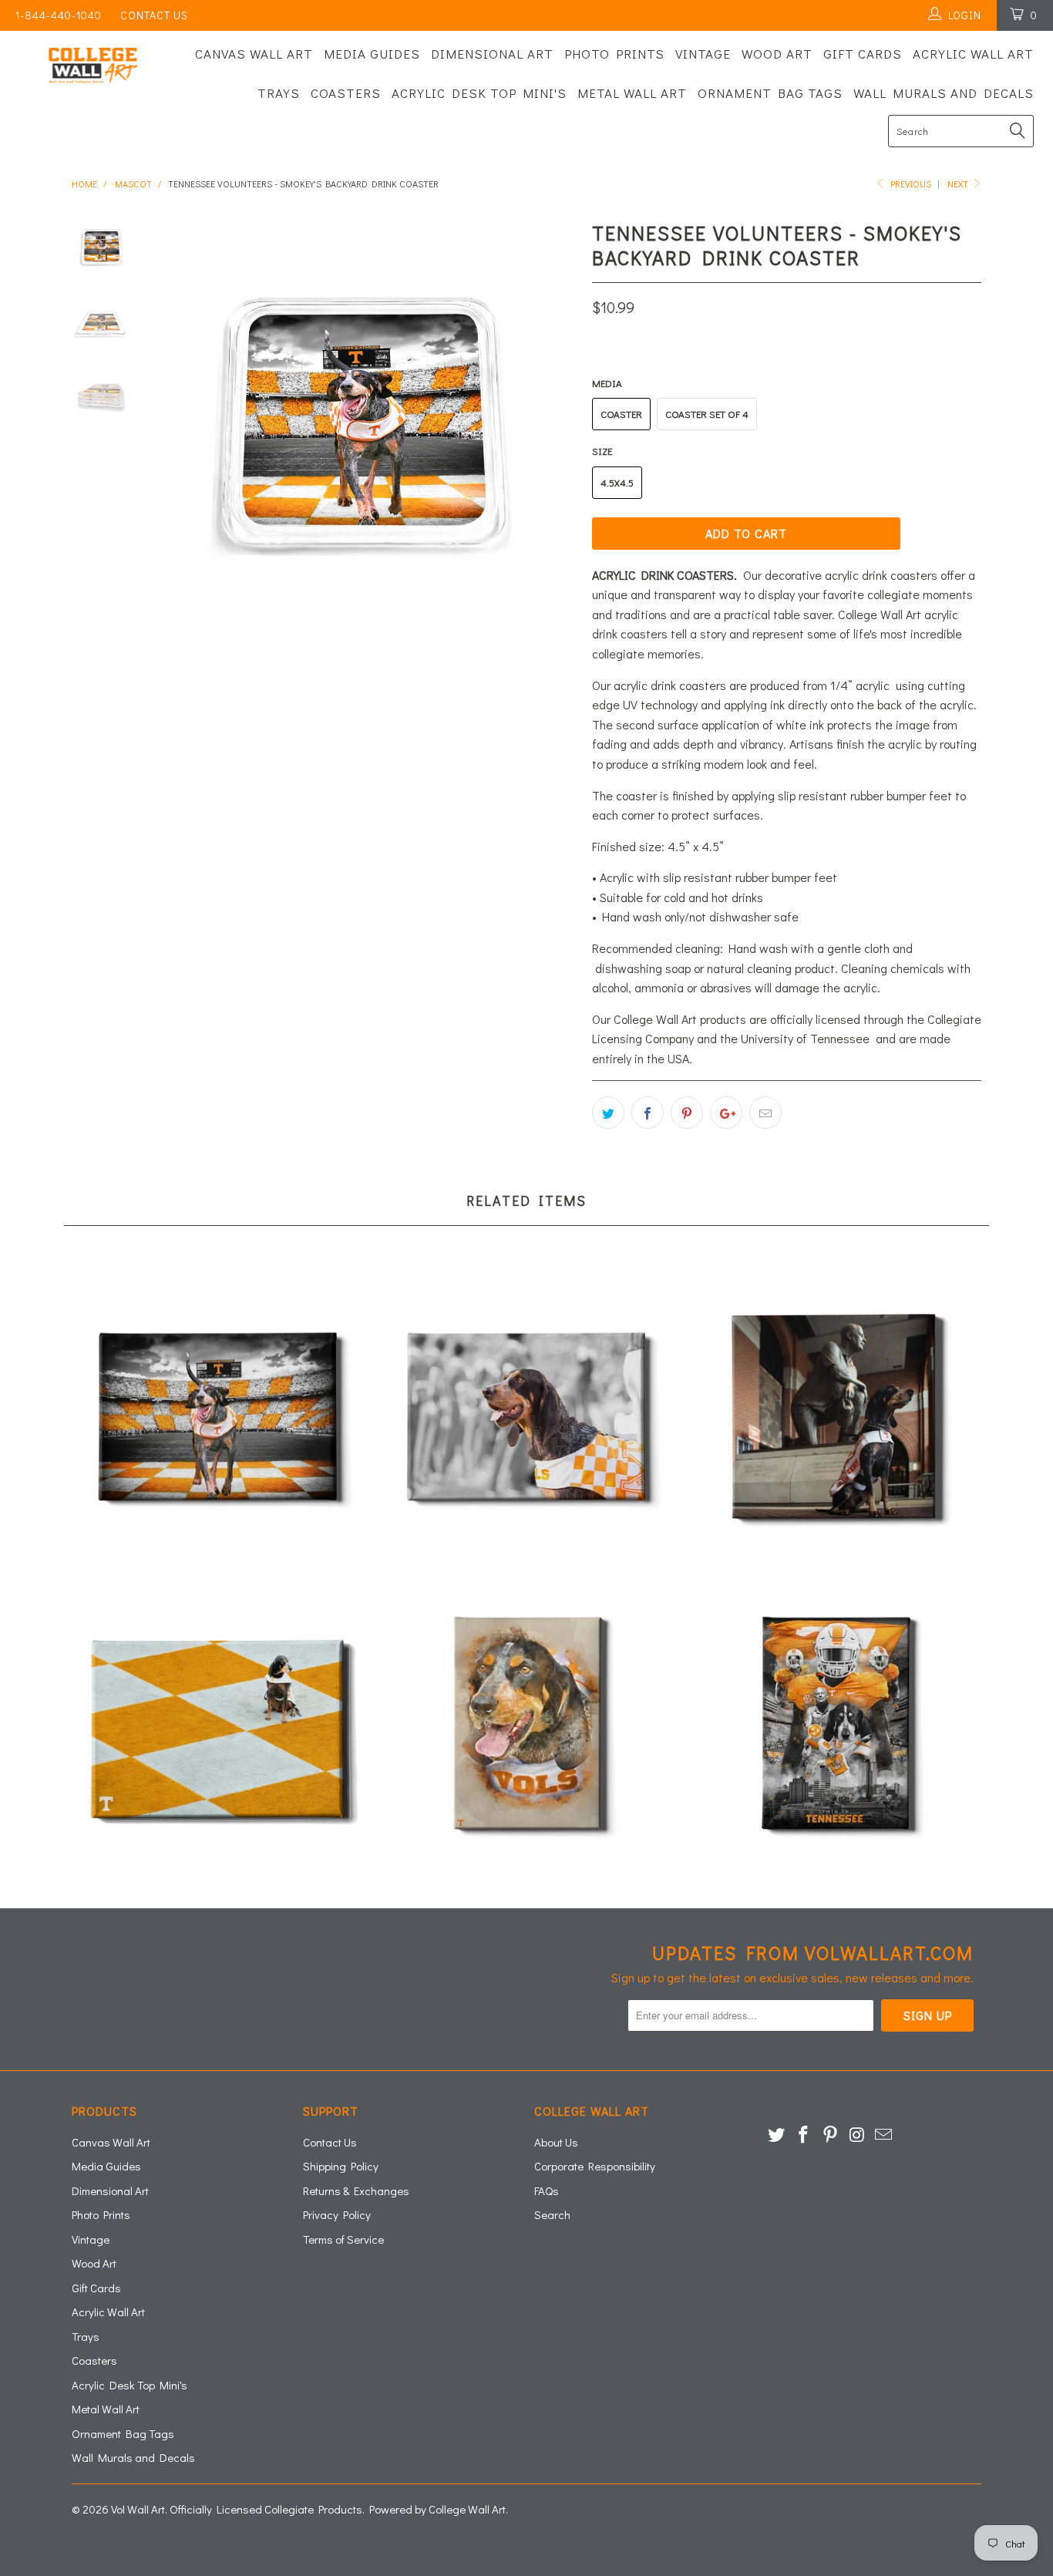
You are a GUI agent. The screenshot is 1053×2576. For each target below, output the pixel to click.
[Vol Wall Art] (92, 66)
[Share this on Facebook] (648, 1113)
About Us (556, 2142)
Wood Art (777, 54)
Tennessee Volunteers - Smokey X (526, 1415)
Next (959, 184)
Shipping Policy (341, 2166)
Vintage (703, 54)
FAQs (547, 2190)
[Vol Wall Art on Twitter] (777, 2135)
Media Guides (372, 54)
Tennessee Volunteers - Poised (835, 1415)
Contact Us (154, 15)
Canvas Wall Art (254, 54)
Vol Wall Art (138, 2509)
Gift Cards (863, 54)
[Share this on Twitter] (608, 1113)
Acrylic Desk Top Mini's (479, 93)
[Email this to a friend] (765, 1113)
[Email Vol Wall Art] (884, 2135)
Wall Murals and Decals (944, 93)
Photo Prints (614, 54)
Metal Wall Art (632, 93)
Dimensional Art (492, 54)
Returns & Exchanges (356, 2190)
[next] (554, 427)
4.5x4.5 (617, 482)
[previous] (180, 427)
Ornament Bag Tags (770, 93)
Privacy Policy (337, 2214)
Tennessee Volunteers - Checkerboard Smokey (218, 1727)
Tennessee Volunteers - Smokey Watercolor (526, 1727)
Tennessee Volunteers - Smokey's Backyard (218, 1415)
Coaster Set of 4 (707, 414)
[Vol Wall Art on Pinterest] (830, 2135)
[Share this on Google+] (726, 1113)
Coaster (621, 414)
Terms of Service (343, 2239)
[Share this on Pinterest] (687, 1113)
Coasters (346, 93)
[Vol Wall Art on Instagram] (857, 2135)
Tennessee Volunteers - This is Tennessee (835, 1727)
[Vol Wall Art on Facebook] (804, 2135)
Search (552, 2214)
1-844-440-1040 (59, 15)
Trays (279, 93)
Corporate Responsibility (595, 2166)
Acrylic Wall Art (973, 54)
